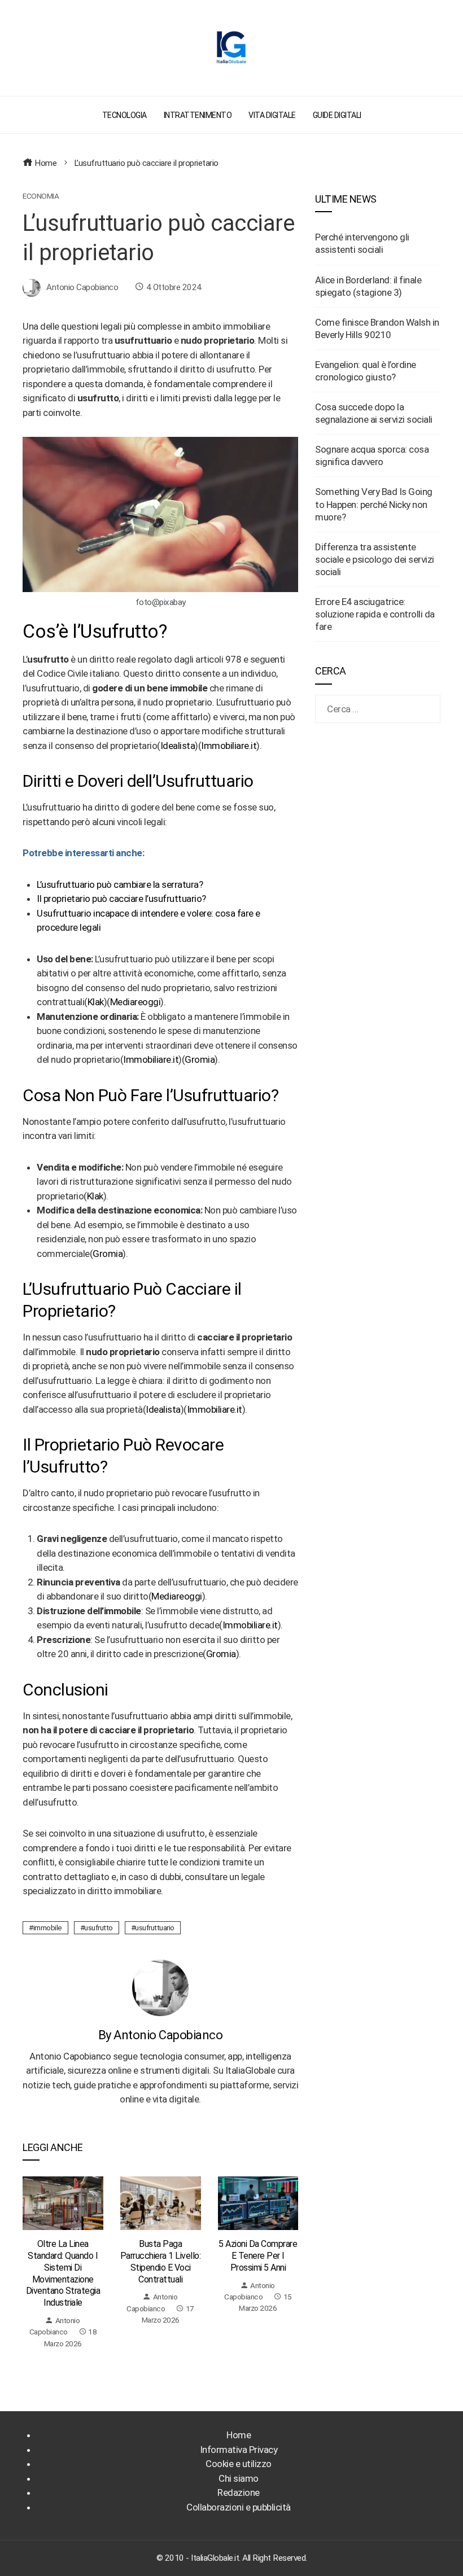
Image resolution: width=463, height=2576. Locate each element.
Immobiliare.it (229, 746)
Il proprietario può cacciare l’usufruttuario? (121, 899)
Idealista (178, 746)
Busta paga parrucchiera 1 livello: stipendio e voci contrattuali (161, 2261)
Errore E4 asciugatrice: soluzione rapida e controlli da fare (375, 614)
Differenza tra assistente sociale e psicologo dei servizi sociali (375, 559)
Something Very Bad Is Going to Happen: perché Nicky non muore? (374, 504)
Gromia (200, 1059)
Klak (96, 1002)
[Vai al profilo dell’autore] (160, 1987)
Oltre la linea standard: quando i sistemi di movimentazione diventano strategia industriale (63, 2273)
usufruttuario (155, 1927)
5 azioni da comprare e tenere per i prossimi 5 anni (258, 2256)
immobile (48, 1927)
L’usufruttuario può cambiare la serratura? (120, 884)
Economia (41, 196)
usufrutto (99, 1927)
